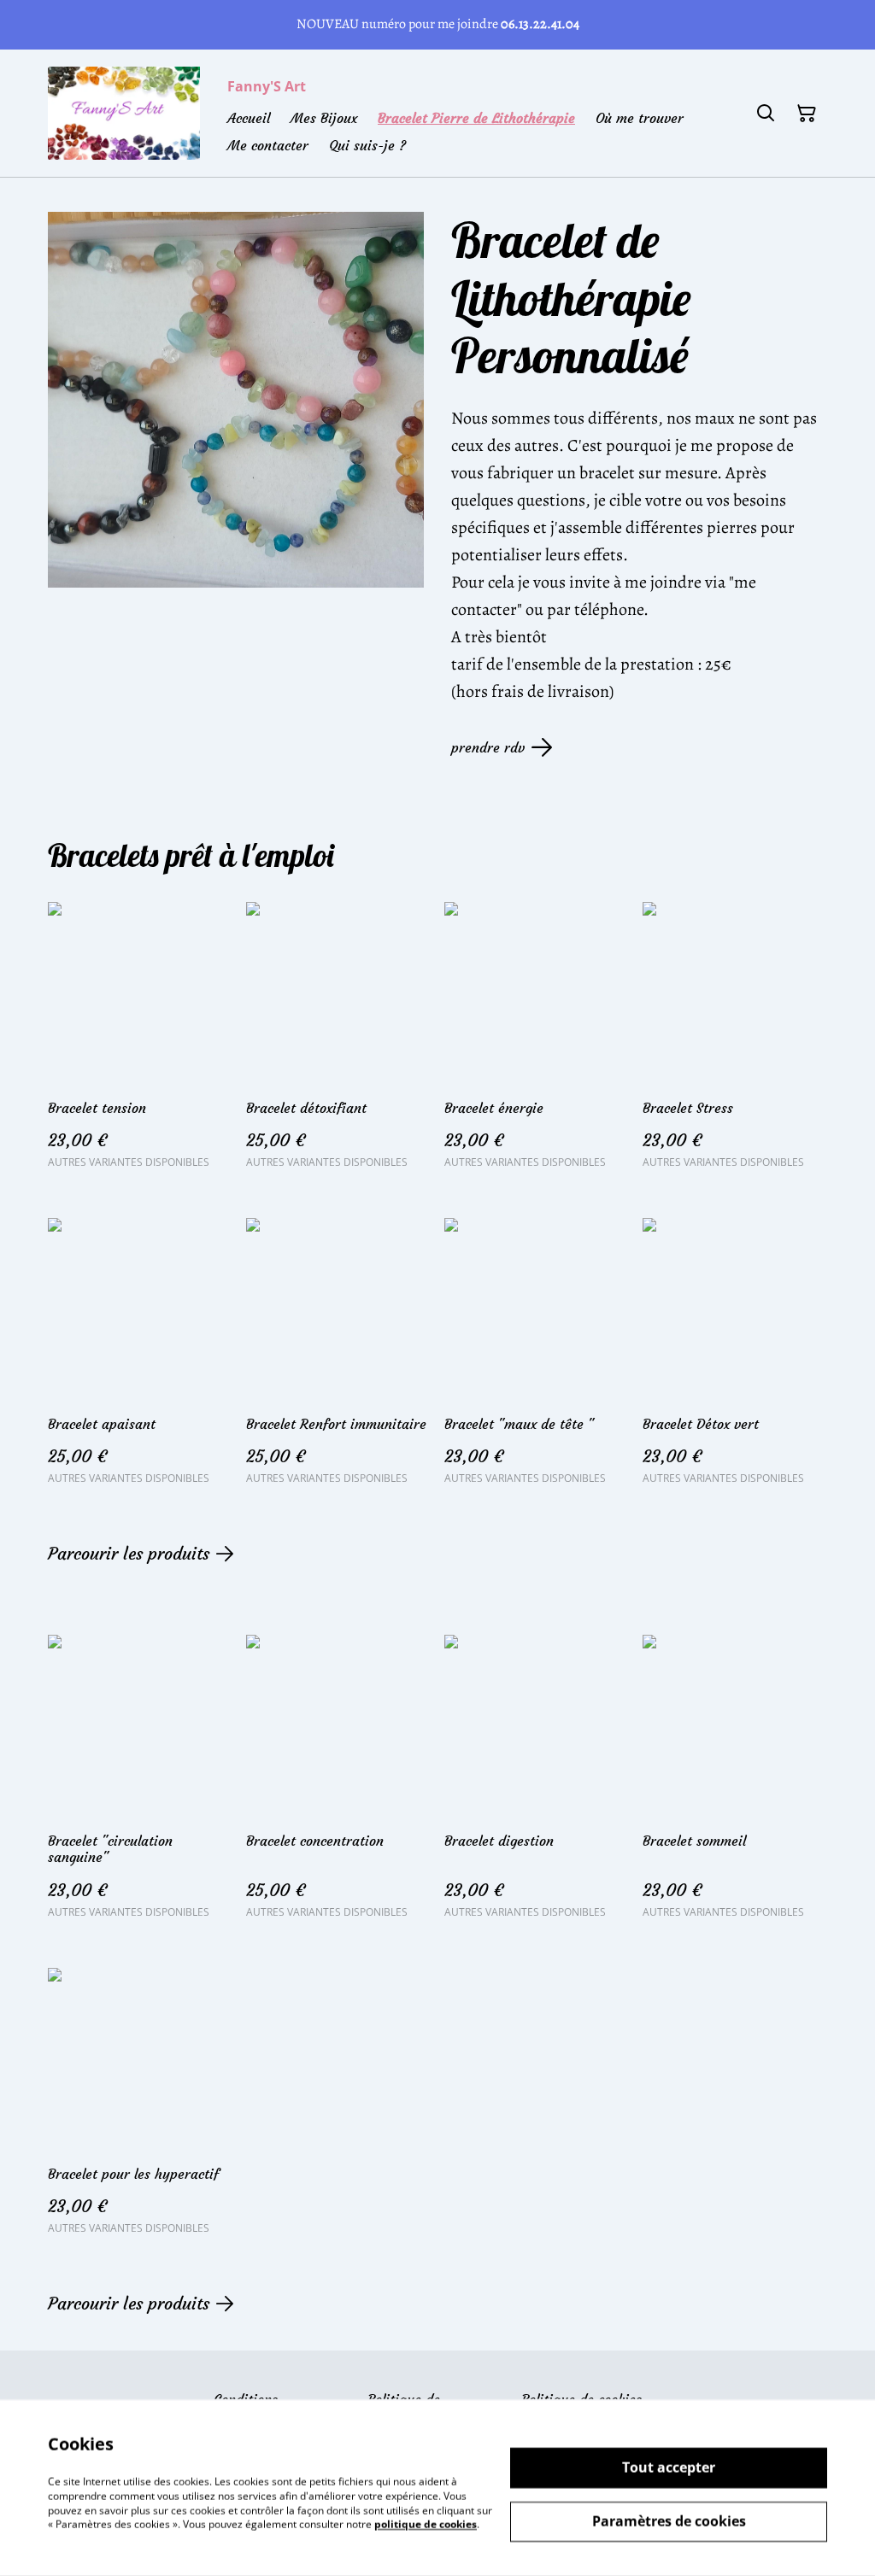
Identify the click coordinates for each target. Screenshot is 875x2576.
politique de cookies (426, 2524)
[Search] (766, 114)
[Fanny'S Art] (124, 113)
